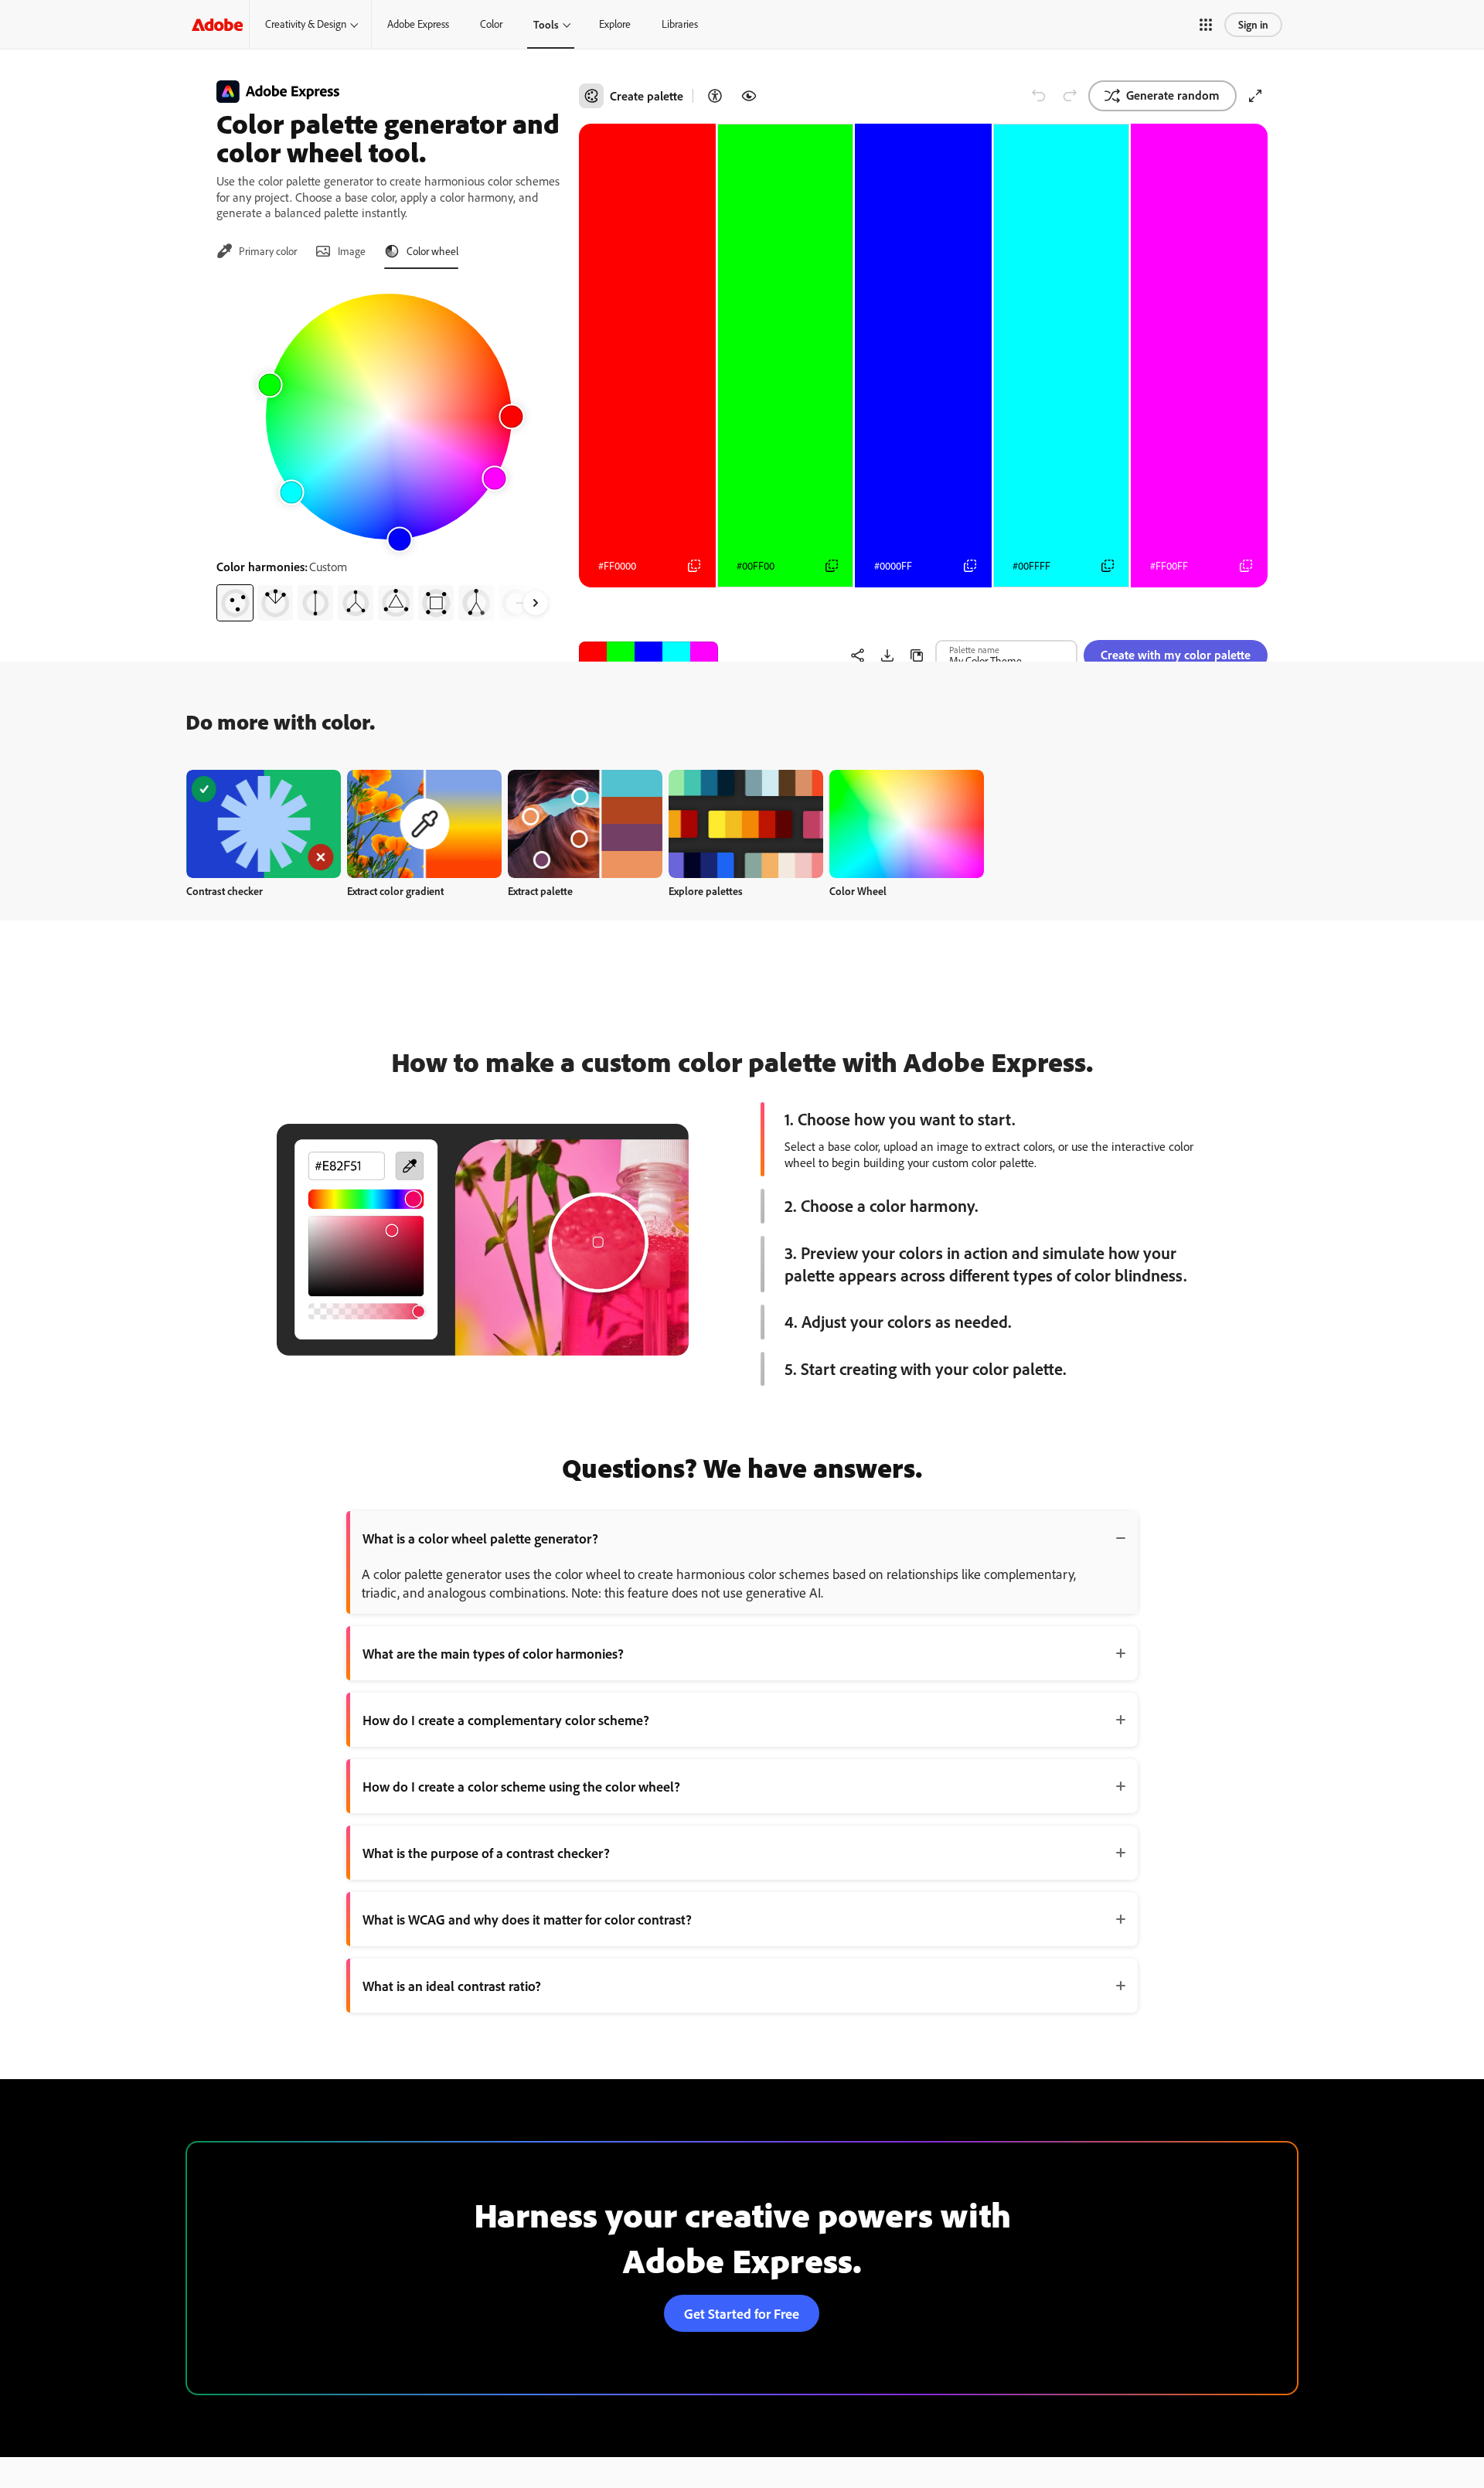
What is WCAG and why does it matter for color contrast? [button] (527, 1919)
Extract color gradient (395, 891)
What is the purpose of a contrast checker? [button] (486, 1853)
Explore (615, 24)
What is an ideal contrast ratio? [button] (452, 1986)
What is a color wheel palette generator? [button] (480, 1538)
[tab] (257, 251)
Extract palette (540, 891)
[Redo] (1070, 96)
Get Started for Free (742, 2313)
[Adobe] (217, 24)
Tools (546, 24)
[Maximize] (1255, 96)
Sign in (1253, 24)
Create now (264, 824)
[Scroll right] (536, 603)
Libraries (680, 24)
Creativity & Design (306, 24)
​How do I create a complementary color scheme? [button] (506, 1720)
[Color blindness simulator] (749, 96)
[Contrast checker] (715, 96)
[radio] (235, 603)
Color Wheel (858, 891)
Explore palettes (706, 891)
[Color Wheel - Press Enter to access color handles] (389, 417)
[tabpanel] (388, 451)
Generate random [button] (1173, 95)
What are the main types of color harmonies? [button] (493, 1653)
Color (491, 24)
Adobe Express (418, 24)
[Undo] (1039, 96)
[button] (1206, 25)
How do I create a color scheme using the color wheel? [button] (521, 1786)
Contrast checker (225, 891)
